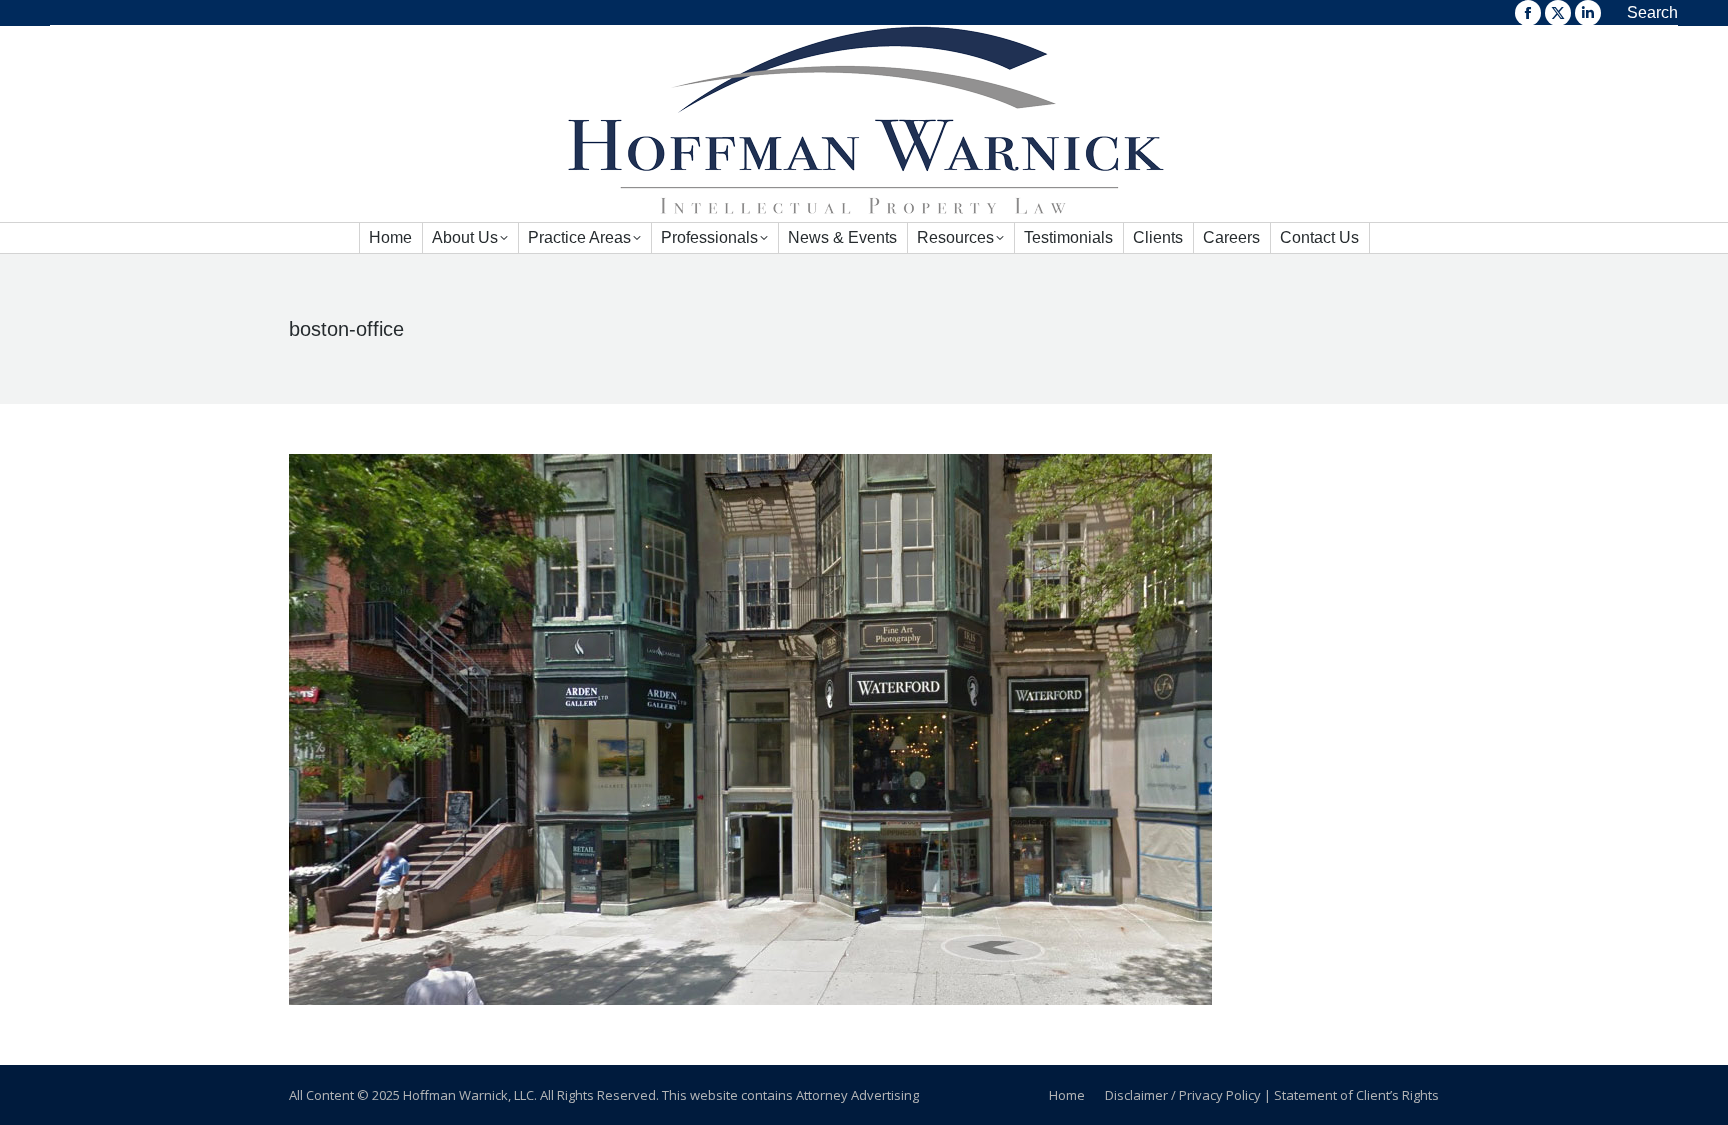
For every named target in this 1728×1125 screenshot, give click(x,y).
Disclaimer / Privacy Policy (1183, 1095)
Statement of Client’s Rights (1356, 1095)
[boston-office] (864, 729)
